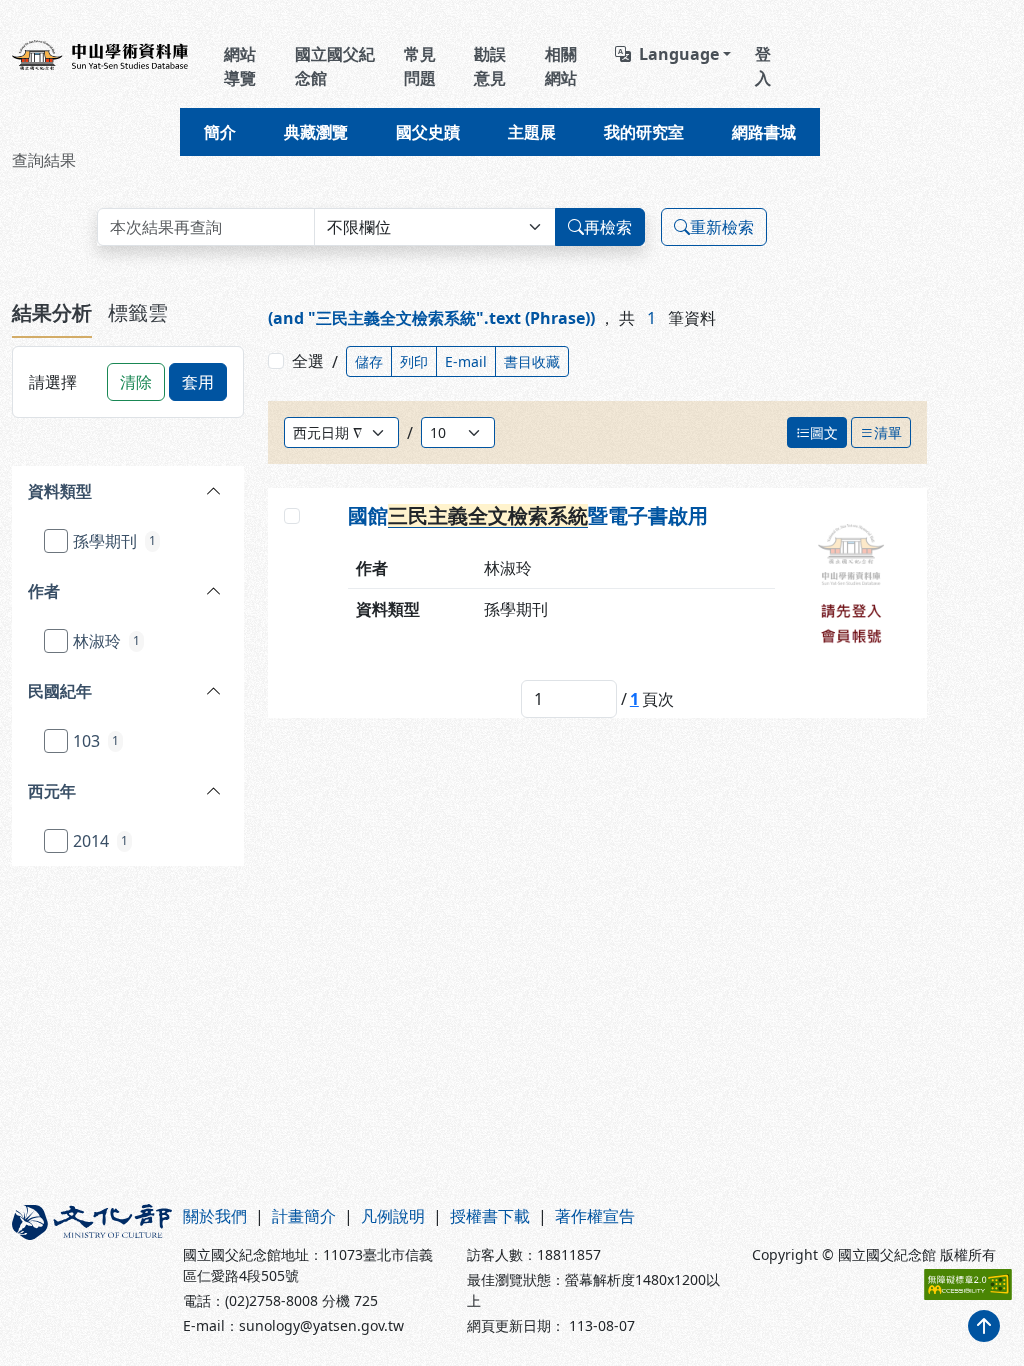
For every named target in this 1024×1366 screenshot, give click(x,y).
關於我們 (215, 1216)
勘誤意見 (490, 66)
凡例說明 (393, 1216)
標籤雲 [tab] (138, 312)
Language (679, 54)
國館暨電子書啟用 (528, 516)
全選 (308, 361)
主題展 (532, 132)
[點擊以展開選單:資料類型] (178, 491)
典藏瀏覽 (316, 132)
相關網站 (561, 66)
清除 (136, 382)
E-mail (466, 361)
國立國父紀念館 (335, 66)
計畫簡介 (304, 1216)
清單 (888, 432)
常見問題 (420, 66)
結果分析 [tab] (52, 312)
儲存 (369, 361)
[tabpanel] (128, 614)
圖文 (824, 432)
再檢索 (608, 227)
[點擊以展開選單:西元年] (172, 791)
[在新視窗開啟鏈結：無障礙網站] (968, 1284)
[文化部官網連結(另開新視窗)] (85, 1270)
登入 (763, 66)
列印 (414, 361)
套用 (198, 382)
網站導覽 (240, 66)
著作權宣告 (595, 1216)
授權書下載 (490, 1216)
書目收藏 (532, 361)
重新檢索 (722, 227)
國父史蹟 (428, 132)
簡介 (220, 132)
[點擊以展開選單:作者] (167, 591)
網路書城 (764, 132)
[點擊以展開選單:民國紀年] (178, 691)
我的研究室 (644, 132)
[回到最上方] (984, 1326)
